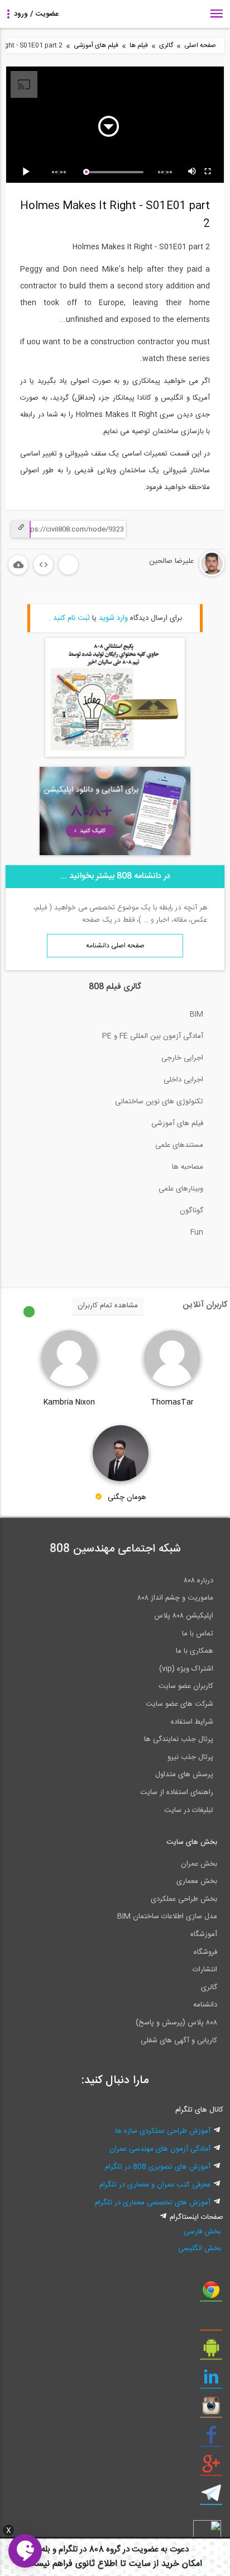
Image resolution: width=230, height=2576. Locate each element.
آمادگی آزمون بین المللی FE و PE (153, 1036)
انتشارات (205, 1970)
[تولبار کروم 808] (211, 2294)
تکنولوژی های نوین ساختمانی (159, 1102)
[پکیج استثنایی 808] (115, 755)
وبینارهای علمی (181, 1189)
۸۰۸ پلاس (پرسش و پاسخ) (176, 2023)
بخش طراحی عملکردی (184, 1899)
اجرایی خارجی (182, 1058)
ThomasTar (172, 1402)
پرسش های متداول (184, 1775)
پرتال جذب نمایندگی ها (179, 1739)
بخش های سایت (192, 1842)
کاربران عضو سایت (186, 1686)
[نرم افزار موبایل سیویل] (211, 2352)
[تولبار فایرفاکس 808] (211, 2323)
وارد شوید (113, 618)
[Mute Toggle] (193, 172)
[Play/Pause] (28, 172)
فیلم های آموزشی (96, 46)
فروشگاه (205, 1952)
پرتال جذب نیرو (190, 1757)
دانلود (18, 565)
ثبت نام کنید (71, 618)
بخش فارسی (202, 2232)
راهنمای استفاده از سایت (177, 1792)
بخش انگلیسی (199, 2248)
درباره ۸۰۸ (198, 1581)
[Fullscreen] (208, 172)
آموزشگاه (204, 1934)
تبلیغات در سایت (189, 1810)
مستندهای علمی (179, 1145)
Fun (197, 1232)
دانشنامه (205, 2005)
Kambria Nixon (69, 1402)
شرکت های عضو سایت (179, 1704)
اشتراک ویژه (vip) (186, 1669)
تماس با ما (198, 1634)
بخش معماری (197, 1881)
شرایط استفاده (192, 1722)
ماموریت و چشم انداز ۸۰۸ (175, 1598)
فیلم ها (139, 46)
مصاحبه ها (188, 1167)
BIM (197, 1014)
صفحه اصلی (200, 46)
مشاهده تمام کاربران (108, 1306)
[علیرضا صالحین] (178, 575)
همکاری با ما (195, 1651)
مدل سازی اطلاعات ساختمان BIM (167, 1916)
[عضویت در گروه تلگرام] (211, 2497)
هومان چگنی (127, 1498)
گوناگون (191, 1211)
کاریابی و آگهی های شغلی (179, 2041)
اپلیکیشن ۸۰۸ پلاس (184, 1616)
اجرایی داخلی (183, 1080)
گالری (166, 46)
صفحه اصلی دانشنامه (115, 946)
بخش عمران (199, 1864)
